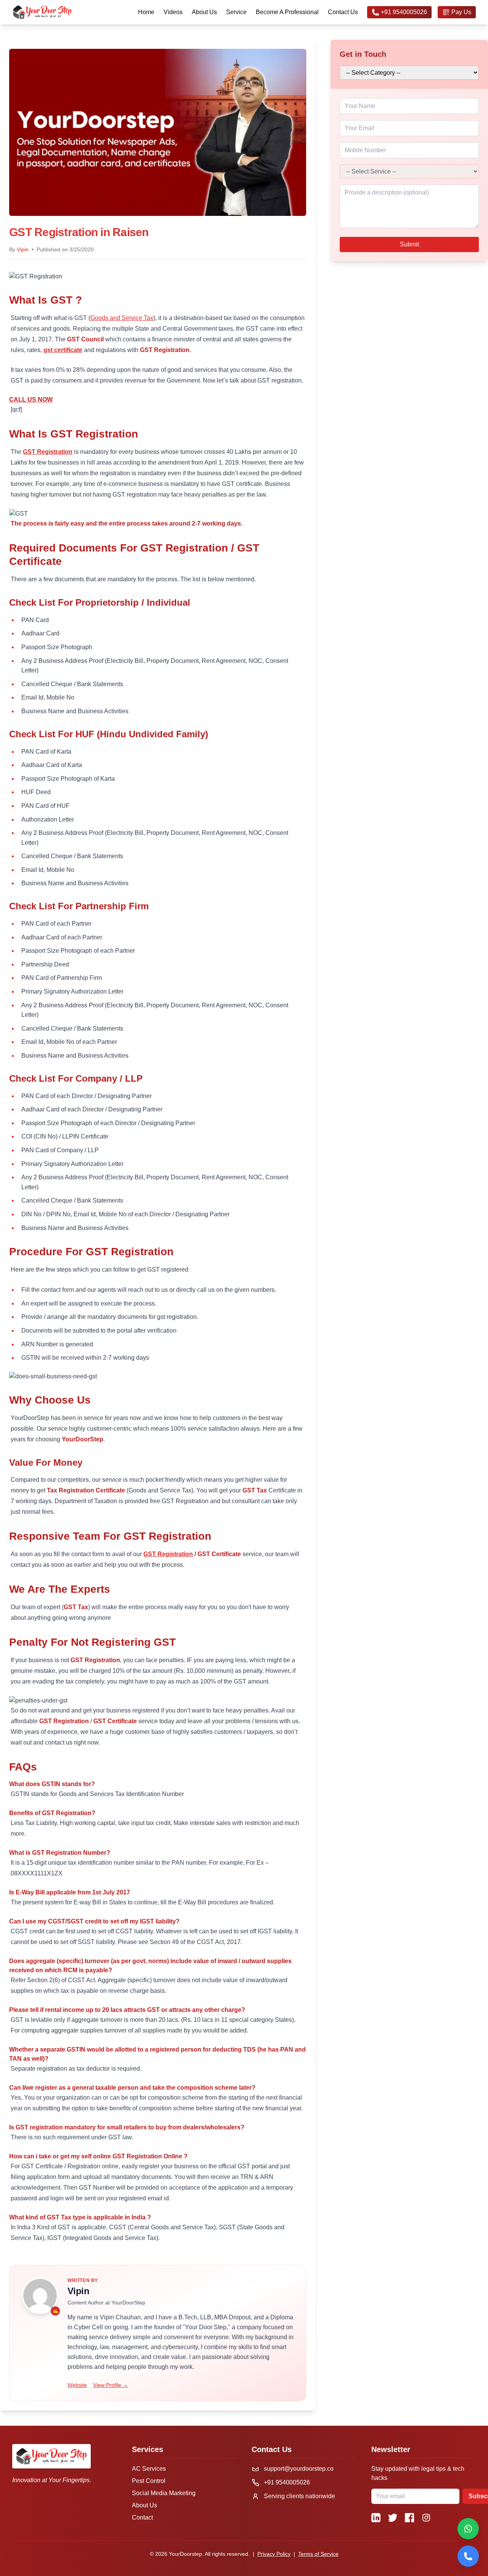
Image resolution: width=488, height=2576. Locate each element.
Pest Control (149, 2481)
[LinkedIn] (376, 2518)
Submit (409, 244)
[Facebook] (409, 2518)
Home (146, 12)
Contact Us (343, 12)
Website (77, 2385)
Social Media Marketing (164, 2493)
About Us (204, 12)
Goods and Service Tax (122, 318)
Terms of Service (318, 2554)
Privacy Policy (274, 2554)
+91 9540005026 (404, 12)
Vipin (23, 249)
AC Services (149, 2469)
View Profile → (111, 2385)
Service (236, 12)
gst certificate (63, 350)
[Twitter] (393, 2518)
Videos (173, 12)
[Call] (468, 2556)
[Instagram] (426, 2518)
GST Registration (48, 452)
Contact (142, 2517)
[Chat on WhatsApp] (468, 2529)
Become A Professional (287, 12)
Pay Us (461, 12)
